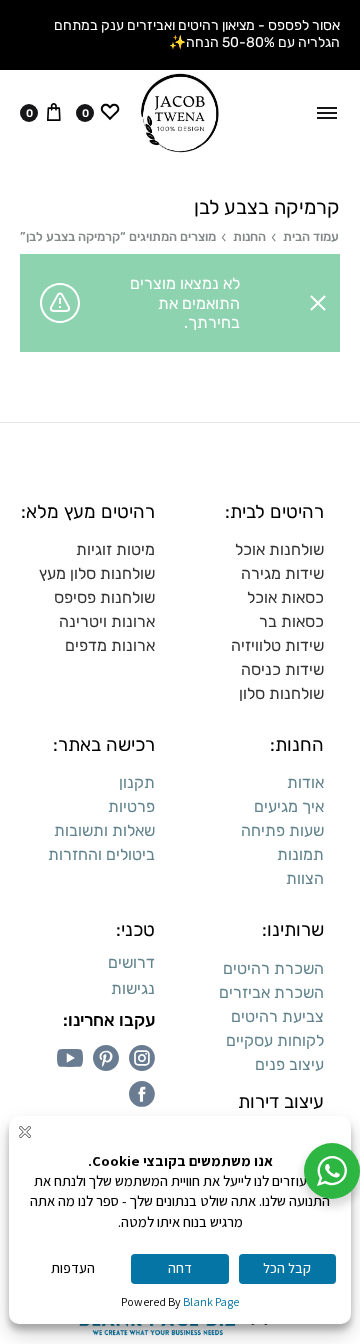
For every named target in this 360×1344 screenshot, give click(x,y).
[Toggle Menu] (327, 113)
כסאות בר (291, 621)
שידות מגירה (282, 573)
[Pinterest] (106, 1058)
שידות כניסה (282, 669)
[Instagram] (142, 1058)
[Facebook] (142, 1094)
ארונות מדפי (115, 645)
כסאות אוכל (285, 597)
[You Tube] (70, 1058)
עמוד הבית (311, 236)
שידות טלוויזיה (277, 645)
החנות (249, 236)
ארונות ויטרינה (107, 621)
